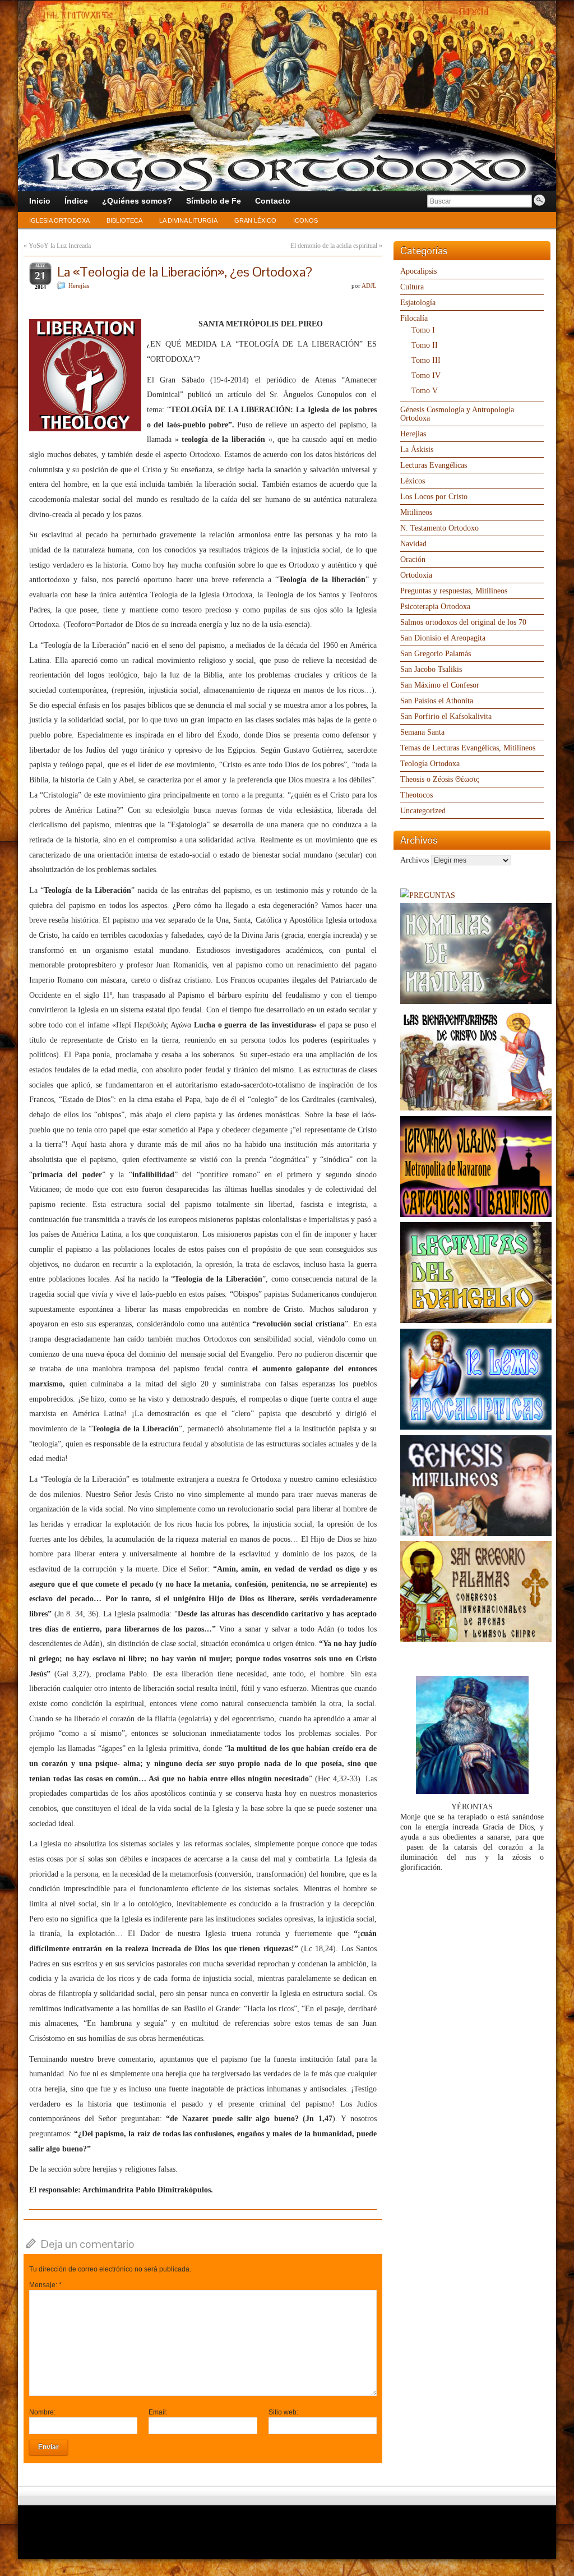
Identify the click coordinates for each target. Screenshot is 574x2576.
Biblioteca (124, 220)
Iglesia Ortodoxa (59, 220)
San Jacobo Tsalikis (431, 669)
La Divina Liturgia (188, 220)
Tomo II (425, 345)
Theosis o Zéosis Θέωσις (440, 779)
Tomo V (425, 391)
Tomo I (423, 330)
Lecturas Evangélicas (434, 465)
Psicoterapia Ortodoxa (435, 607)
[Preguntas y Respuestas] (428, 895)
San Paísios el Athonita (437, 701)
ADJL (369, 285)
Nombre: (42, 2412)
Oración (413, 559)
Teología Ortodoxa (430, 764)
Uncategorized (423, 811)
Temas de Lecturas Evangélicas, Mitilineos (468, 748)
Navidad (413, 544)
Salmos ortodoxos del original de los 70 (463, 622)
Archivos (415, 860)
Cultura (412, 287)
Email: (158, 2412)
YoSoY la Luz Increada (60, 246)
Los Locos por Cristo (434, 497)
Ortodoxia (416, 575)
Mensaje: (45, 2285)
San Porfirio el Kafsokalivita (446, 716)
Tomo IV (426, 375)
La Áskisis (417, 450)
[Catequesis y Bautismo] (476, 1215)
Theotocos (416, 795)
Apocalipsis (418, 271)
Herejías (79, 285)
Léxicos (413, 481)
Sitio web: (283, 2412)
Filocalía (414, 318)
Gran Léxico (255, 220)
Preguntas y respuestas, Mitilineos (454, 591)
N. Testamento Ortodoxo (439, 528)
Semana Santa (422, 732)
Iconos (305, 220)
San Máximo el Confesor (440, 685)
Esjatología (418, 303)
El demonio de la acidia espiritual (334, 246)
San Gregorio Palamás (436, 654)
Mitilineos (416, 512)
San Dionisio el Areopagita (443, 638)
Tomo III (426, 360)
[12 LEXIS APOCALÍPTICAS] (476, 1427)
